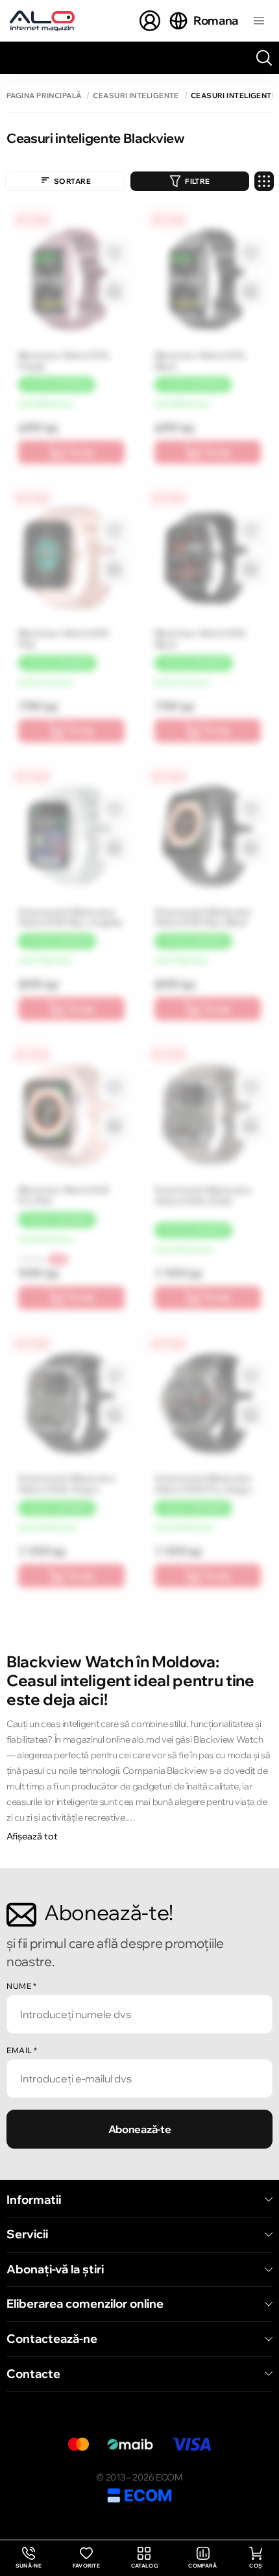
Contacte (33, 2374)
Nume (21, 1986)
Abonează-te (139, 2129)
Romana (216, 20)
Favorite (87, 2566)
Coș (256, 2566)
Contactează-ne (52, 2339)
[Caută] (264, 58)
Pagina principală (44, 96)
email (22, 2050)
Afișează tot (32, 1836)
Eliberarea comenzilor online (85, 2304)
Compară (202, 2566)
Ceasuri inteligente (136, 96)
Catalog (144, 2566)
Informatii (34, 2200)
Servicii (27, 2234)
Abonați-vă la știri (55, 2269)
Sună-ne (29, 2558)
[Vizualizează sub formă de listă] (264, 181)
